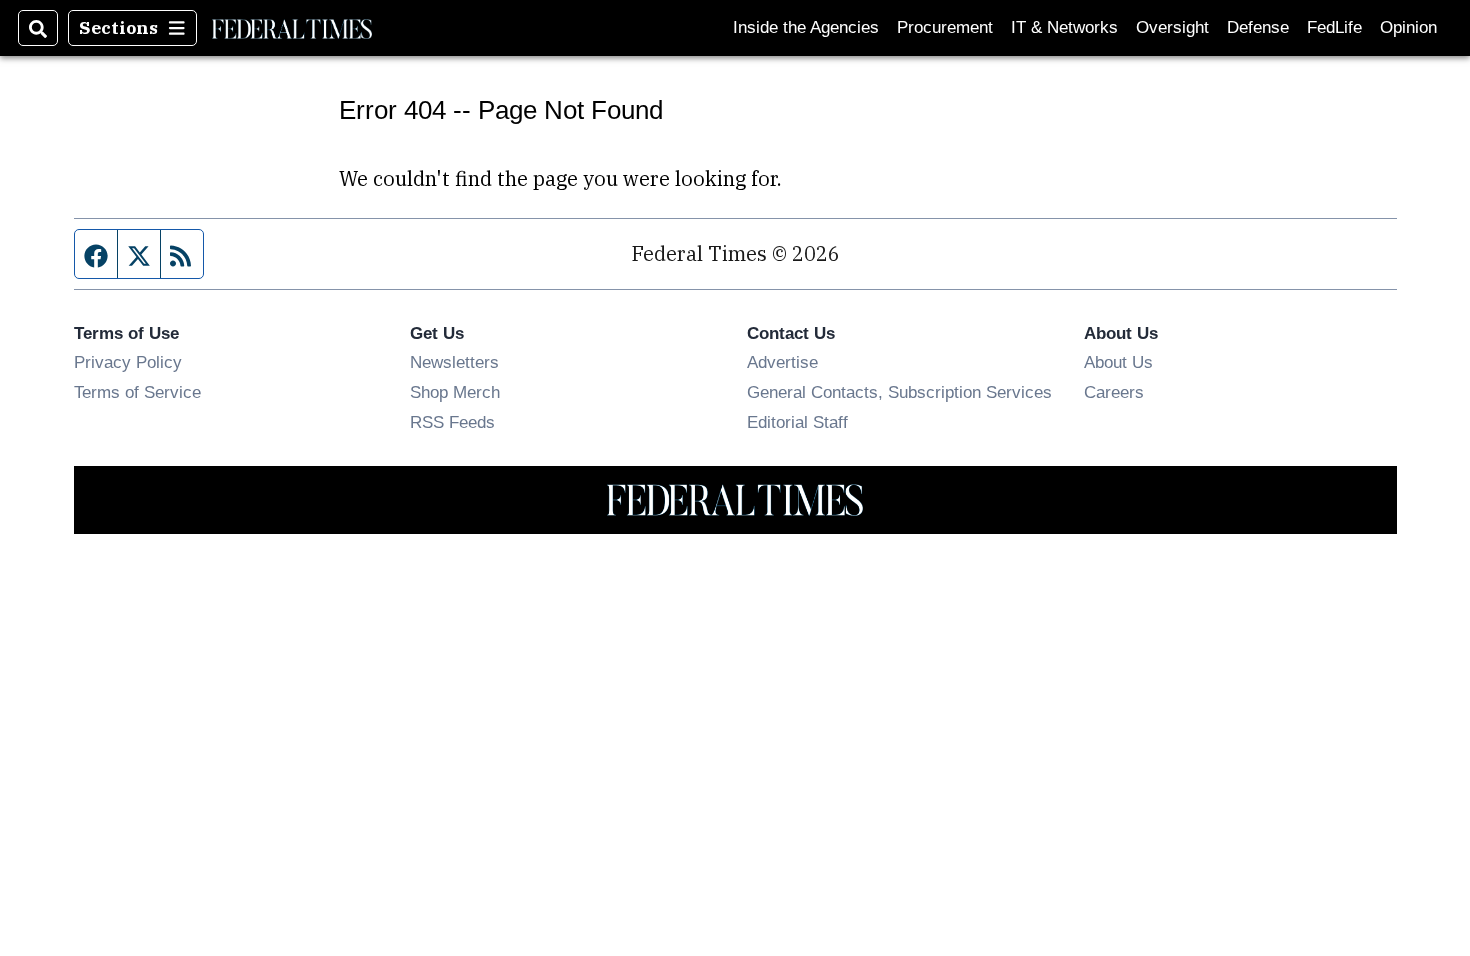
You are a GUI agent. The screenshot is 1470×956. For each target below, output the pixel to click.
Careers (1114, 392)
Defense (1258, 27)
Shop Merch (455, 392)
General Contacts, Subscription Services (899, 392)
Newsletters (454, 362)
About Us (1118, 362)
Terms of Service (137, 392)
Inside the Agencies (806, 27)
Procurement (945, 27)
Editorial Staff (797, 422)
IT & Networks (1064, 27)
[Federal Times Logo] (292, 28)
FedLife (1334, 27)
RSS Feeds (452, 422)
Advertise (782, 362)
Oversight (1172, 27)
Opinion (1408, 27)
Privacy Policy (128, 362)
